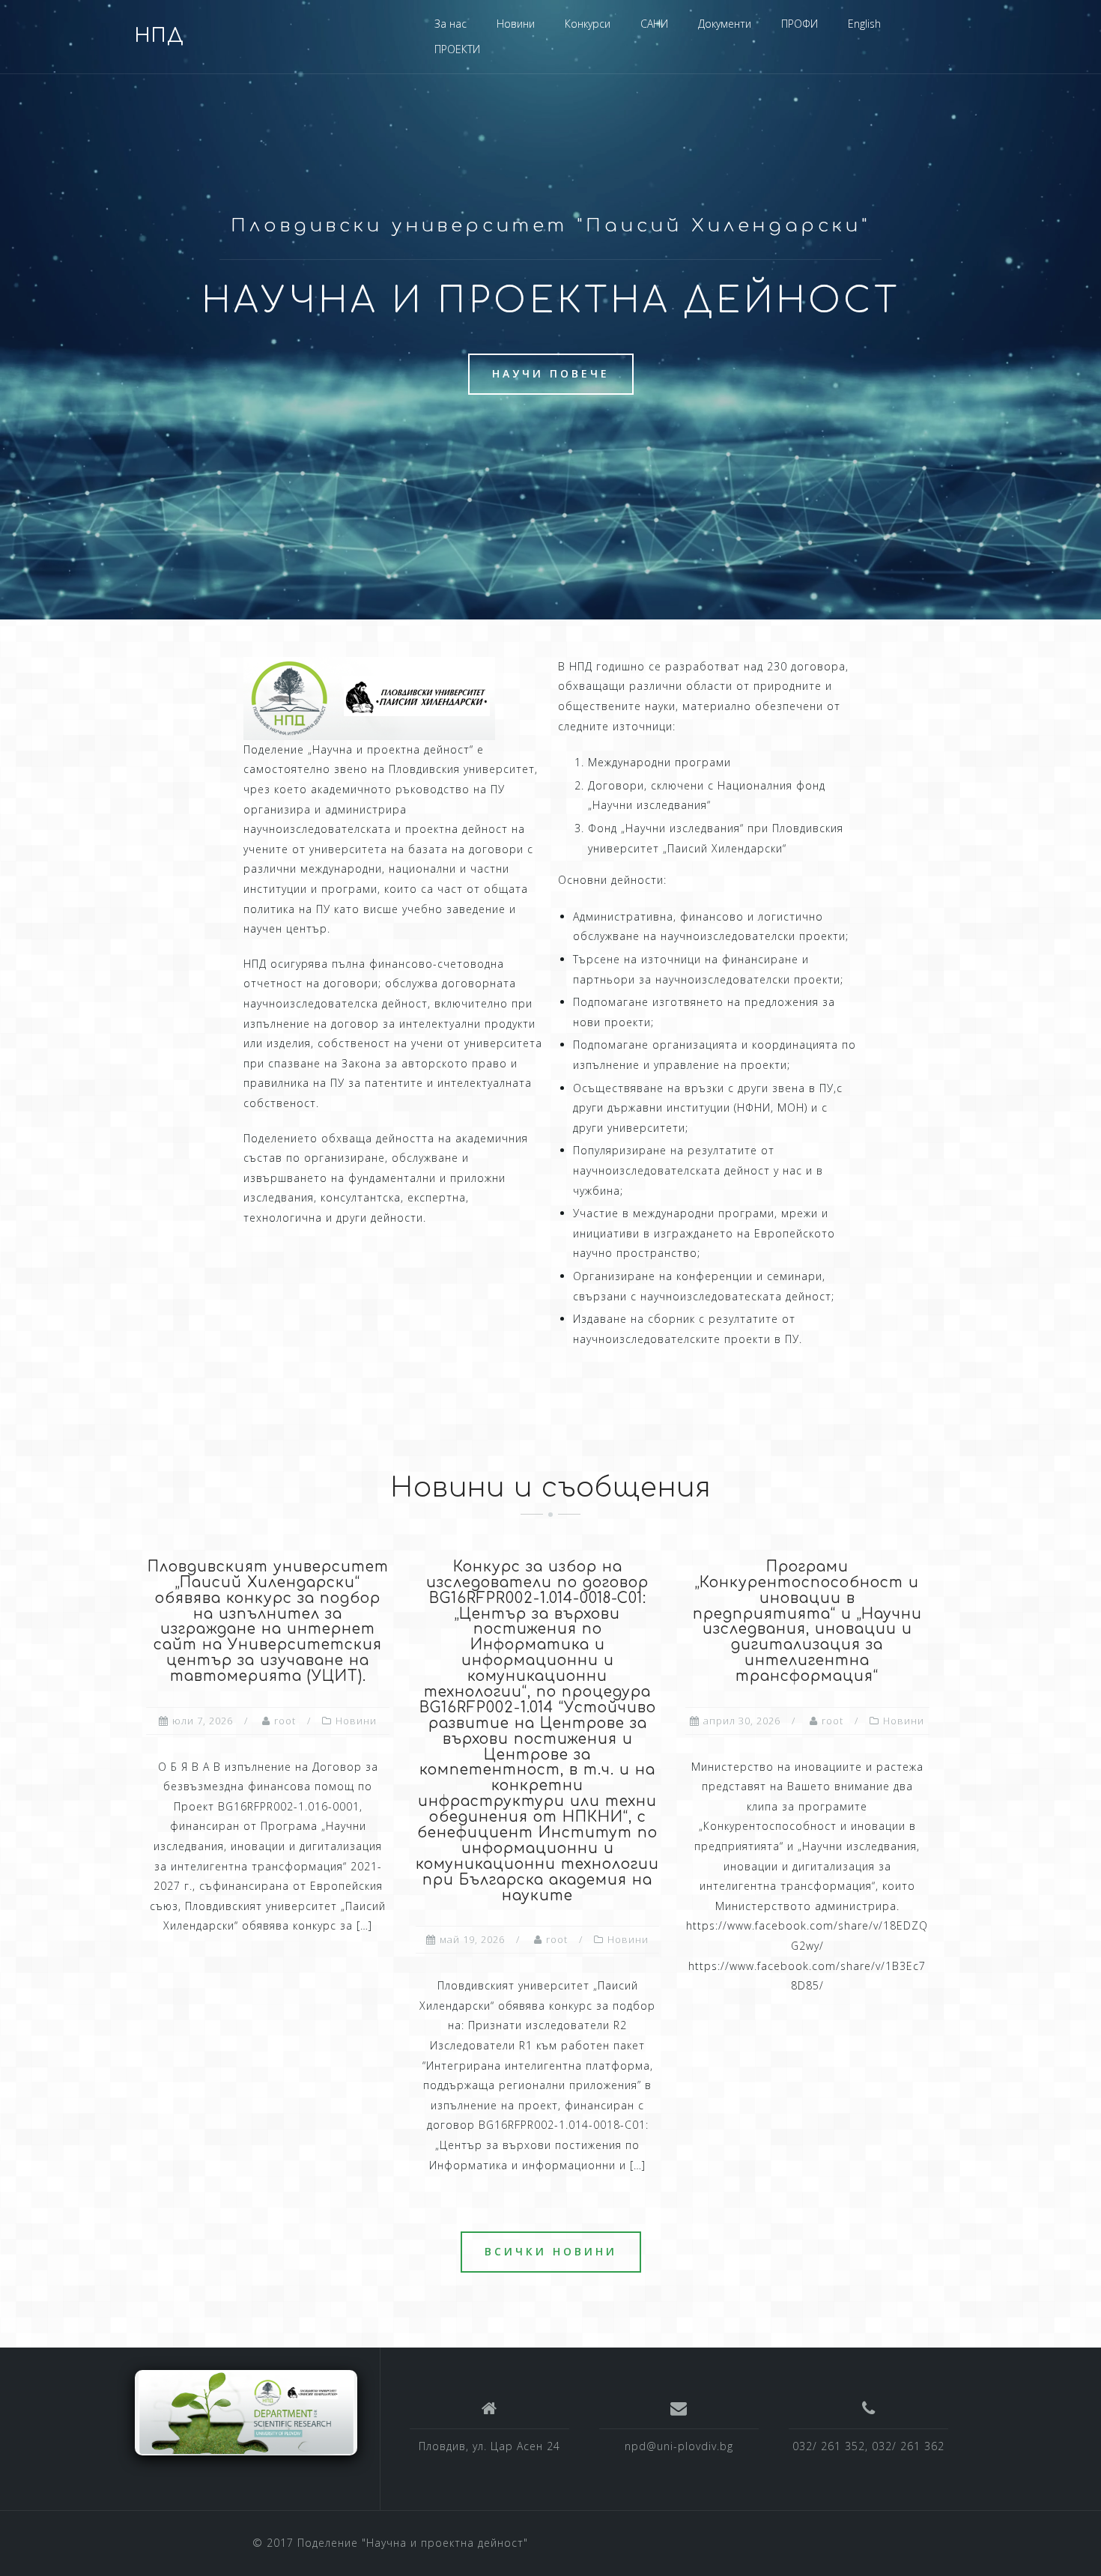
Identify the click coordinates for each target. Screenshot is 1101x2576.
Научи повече (551, 373)
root (285, 1721)
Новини (516, 24)
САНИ (654, 24)
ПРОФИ (800, 24)
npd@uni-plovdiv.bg (679, 2446)
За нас (451, 24)
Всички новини (551, 2251)
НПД (160, 36)
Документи (725, 24)
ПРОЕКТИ (457, 49)
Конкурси (588, 24)
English (864, 24)
